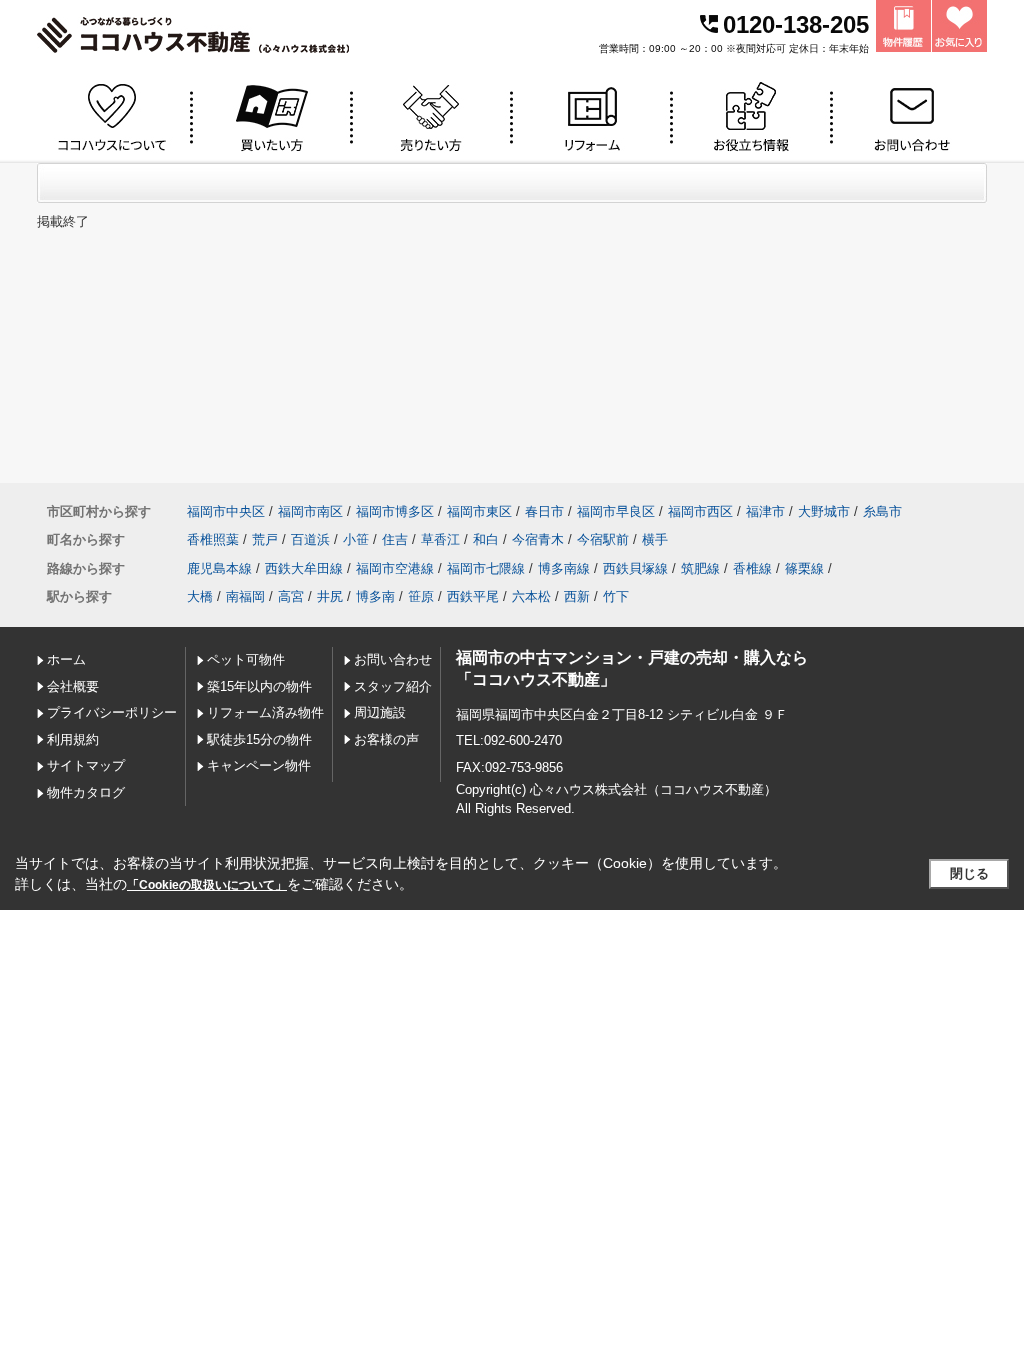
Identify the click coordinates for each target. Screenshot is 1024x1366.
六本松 (531, 596)
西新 (577, 596)
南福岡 (245, 596)
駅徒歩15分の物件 (259, 739)
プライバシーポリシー (112, 712)
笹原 (421, 596)
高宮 (291, 596)
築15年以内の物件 (259, 686)
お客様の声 (386, 739)
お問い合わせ (393, 659)
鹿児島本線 (219, 568)
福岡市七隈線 (486, 568)
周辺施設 (380, 712)
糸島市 (882, 511)
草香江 (440, 539)
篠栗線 (804, 568)
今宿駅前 (603, 539)
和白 (486, 539)
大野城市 (824, 511)
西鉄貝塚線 (635, 568)
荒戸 (265, 539)
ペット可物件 (246, 659)
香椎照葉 (213, 539)
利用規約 (73, 739)
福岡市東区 (479, 511)
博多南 (375, 596)
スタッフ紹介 (393, 686)
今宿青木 (538, 539)
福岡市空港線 (395, 568)
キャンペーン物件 (259, 765)
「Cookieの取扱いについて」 (207, 885)
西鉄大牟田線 (304, 568)
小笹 (356, 539)
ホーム (66, 659)
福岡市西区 (700, 511)
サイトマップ (86, 765)
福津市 (765, 511)
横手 (655, 539)
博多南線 (564, 568)
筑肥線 (700, 568)
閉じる (969, 873)
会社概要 (73, 686)
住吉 (395, 539)
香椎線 (752, 568)
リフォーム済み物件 (265, 712)
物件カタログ (86, 792)
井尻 (330, 596)
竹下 (616, 596)
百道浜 (310, 539)
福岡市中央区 (226, 511)
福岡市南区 (310, 511)
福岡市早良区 (616, 511)
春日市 (544, 511)
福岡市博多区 (395, 511)
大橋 (200, 596)
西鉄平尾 (473, 596)
